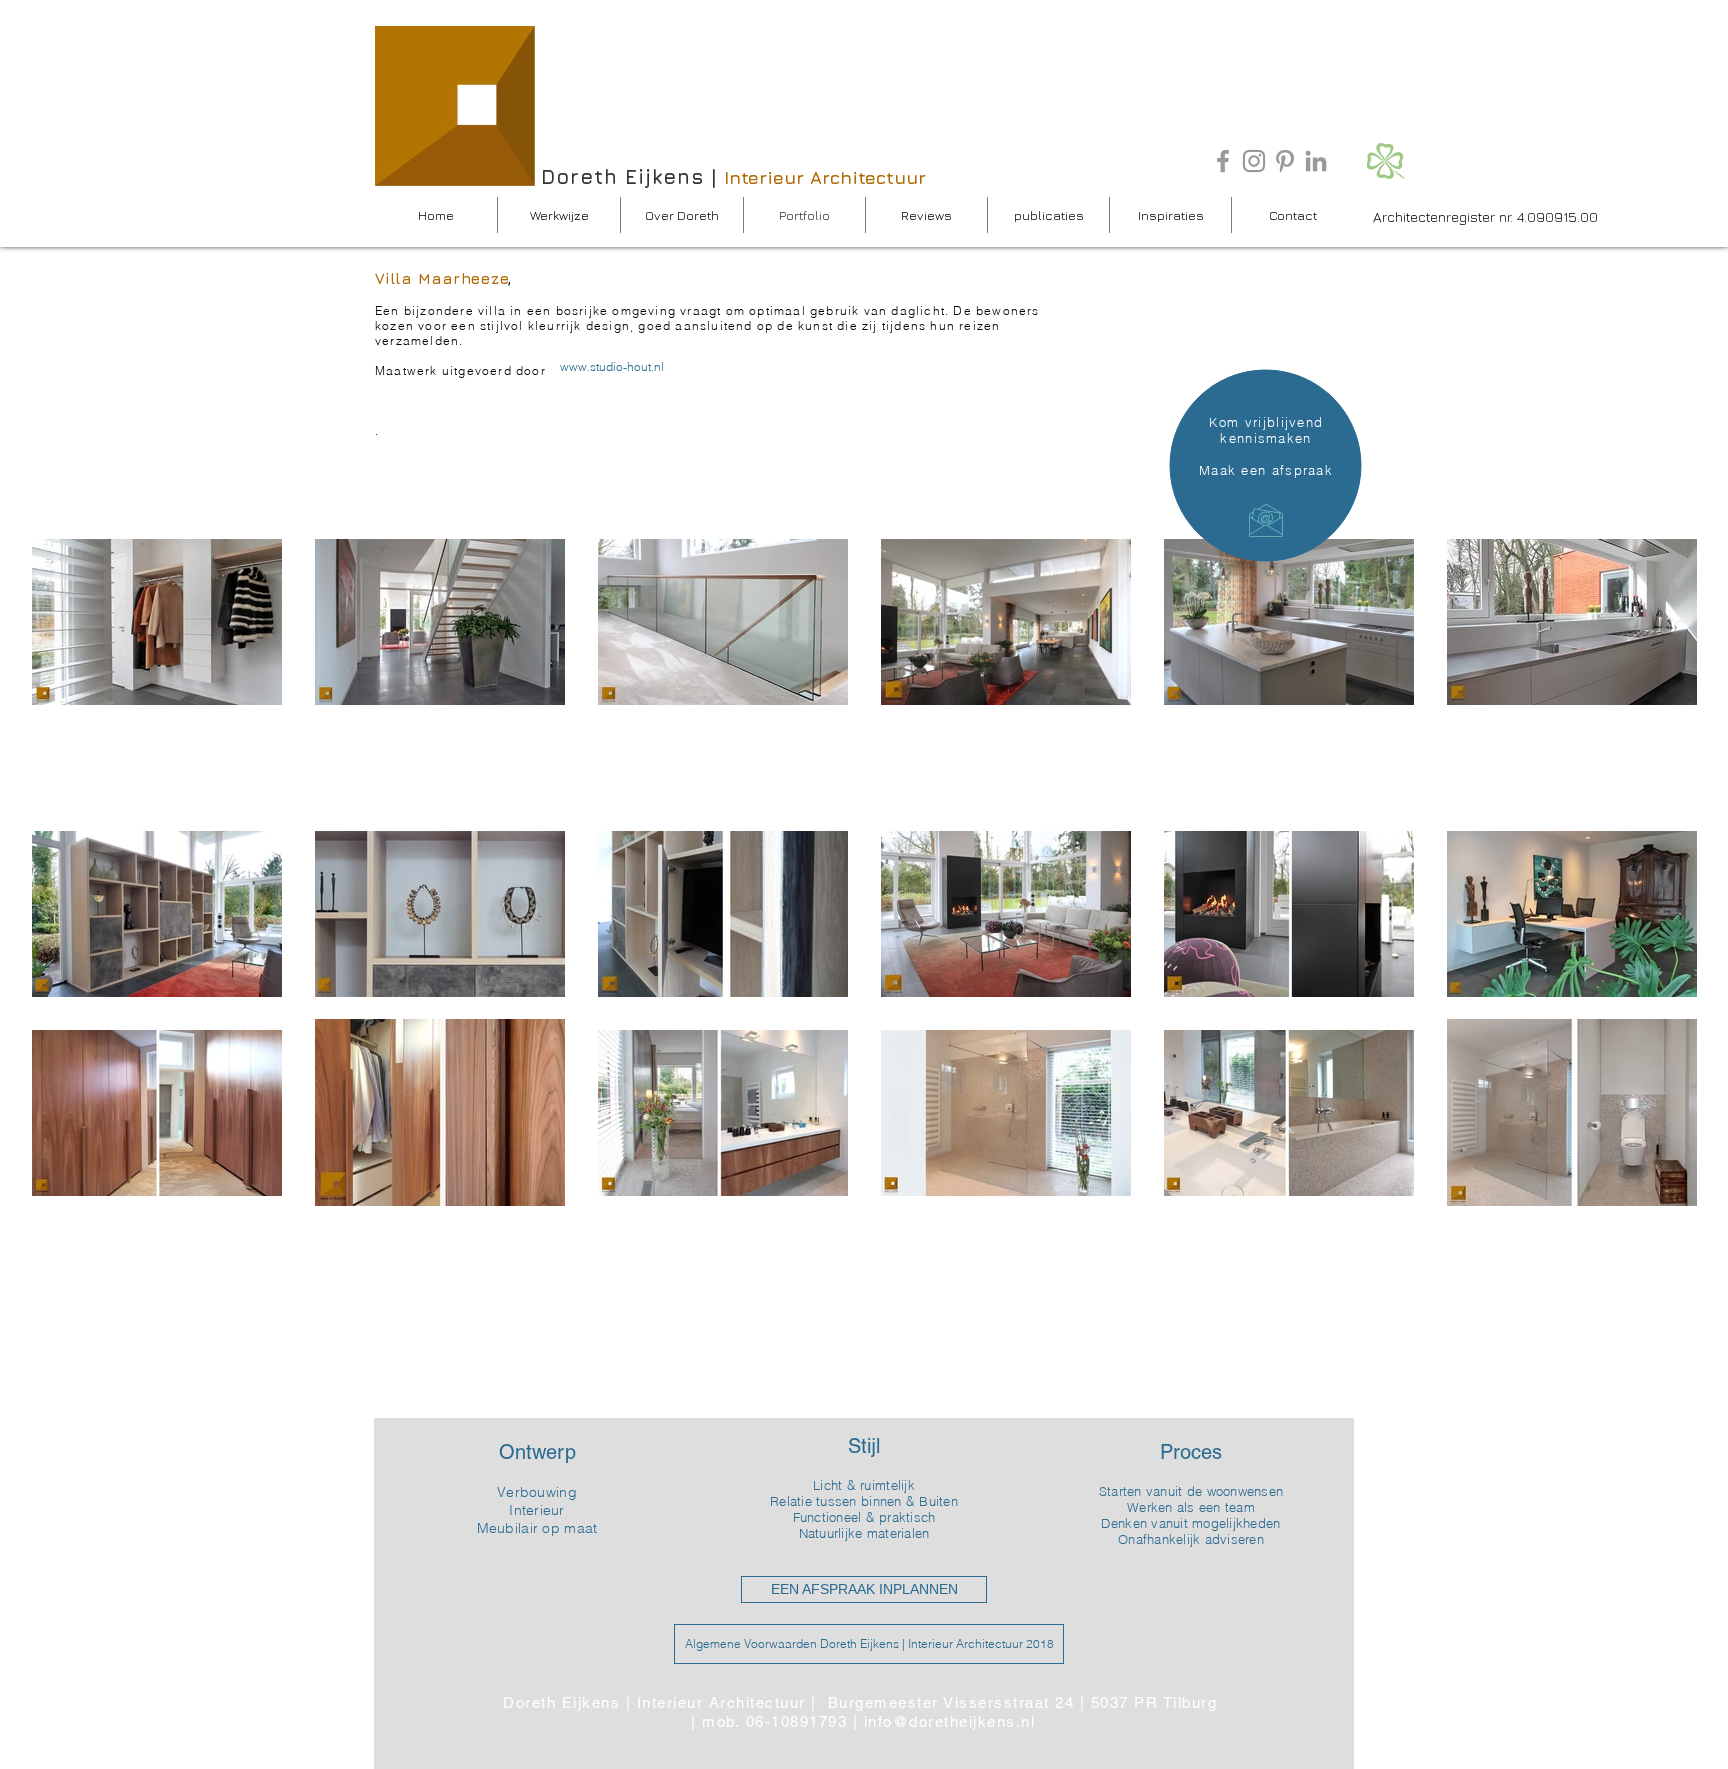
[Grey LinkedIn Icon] (1316, 161)
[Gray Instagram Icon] (1254, 161)
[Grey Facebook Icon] (1223, 161)
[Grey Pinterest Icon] (1285, 161)
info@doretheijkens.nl (950, 1721)
